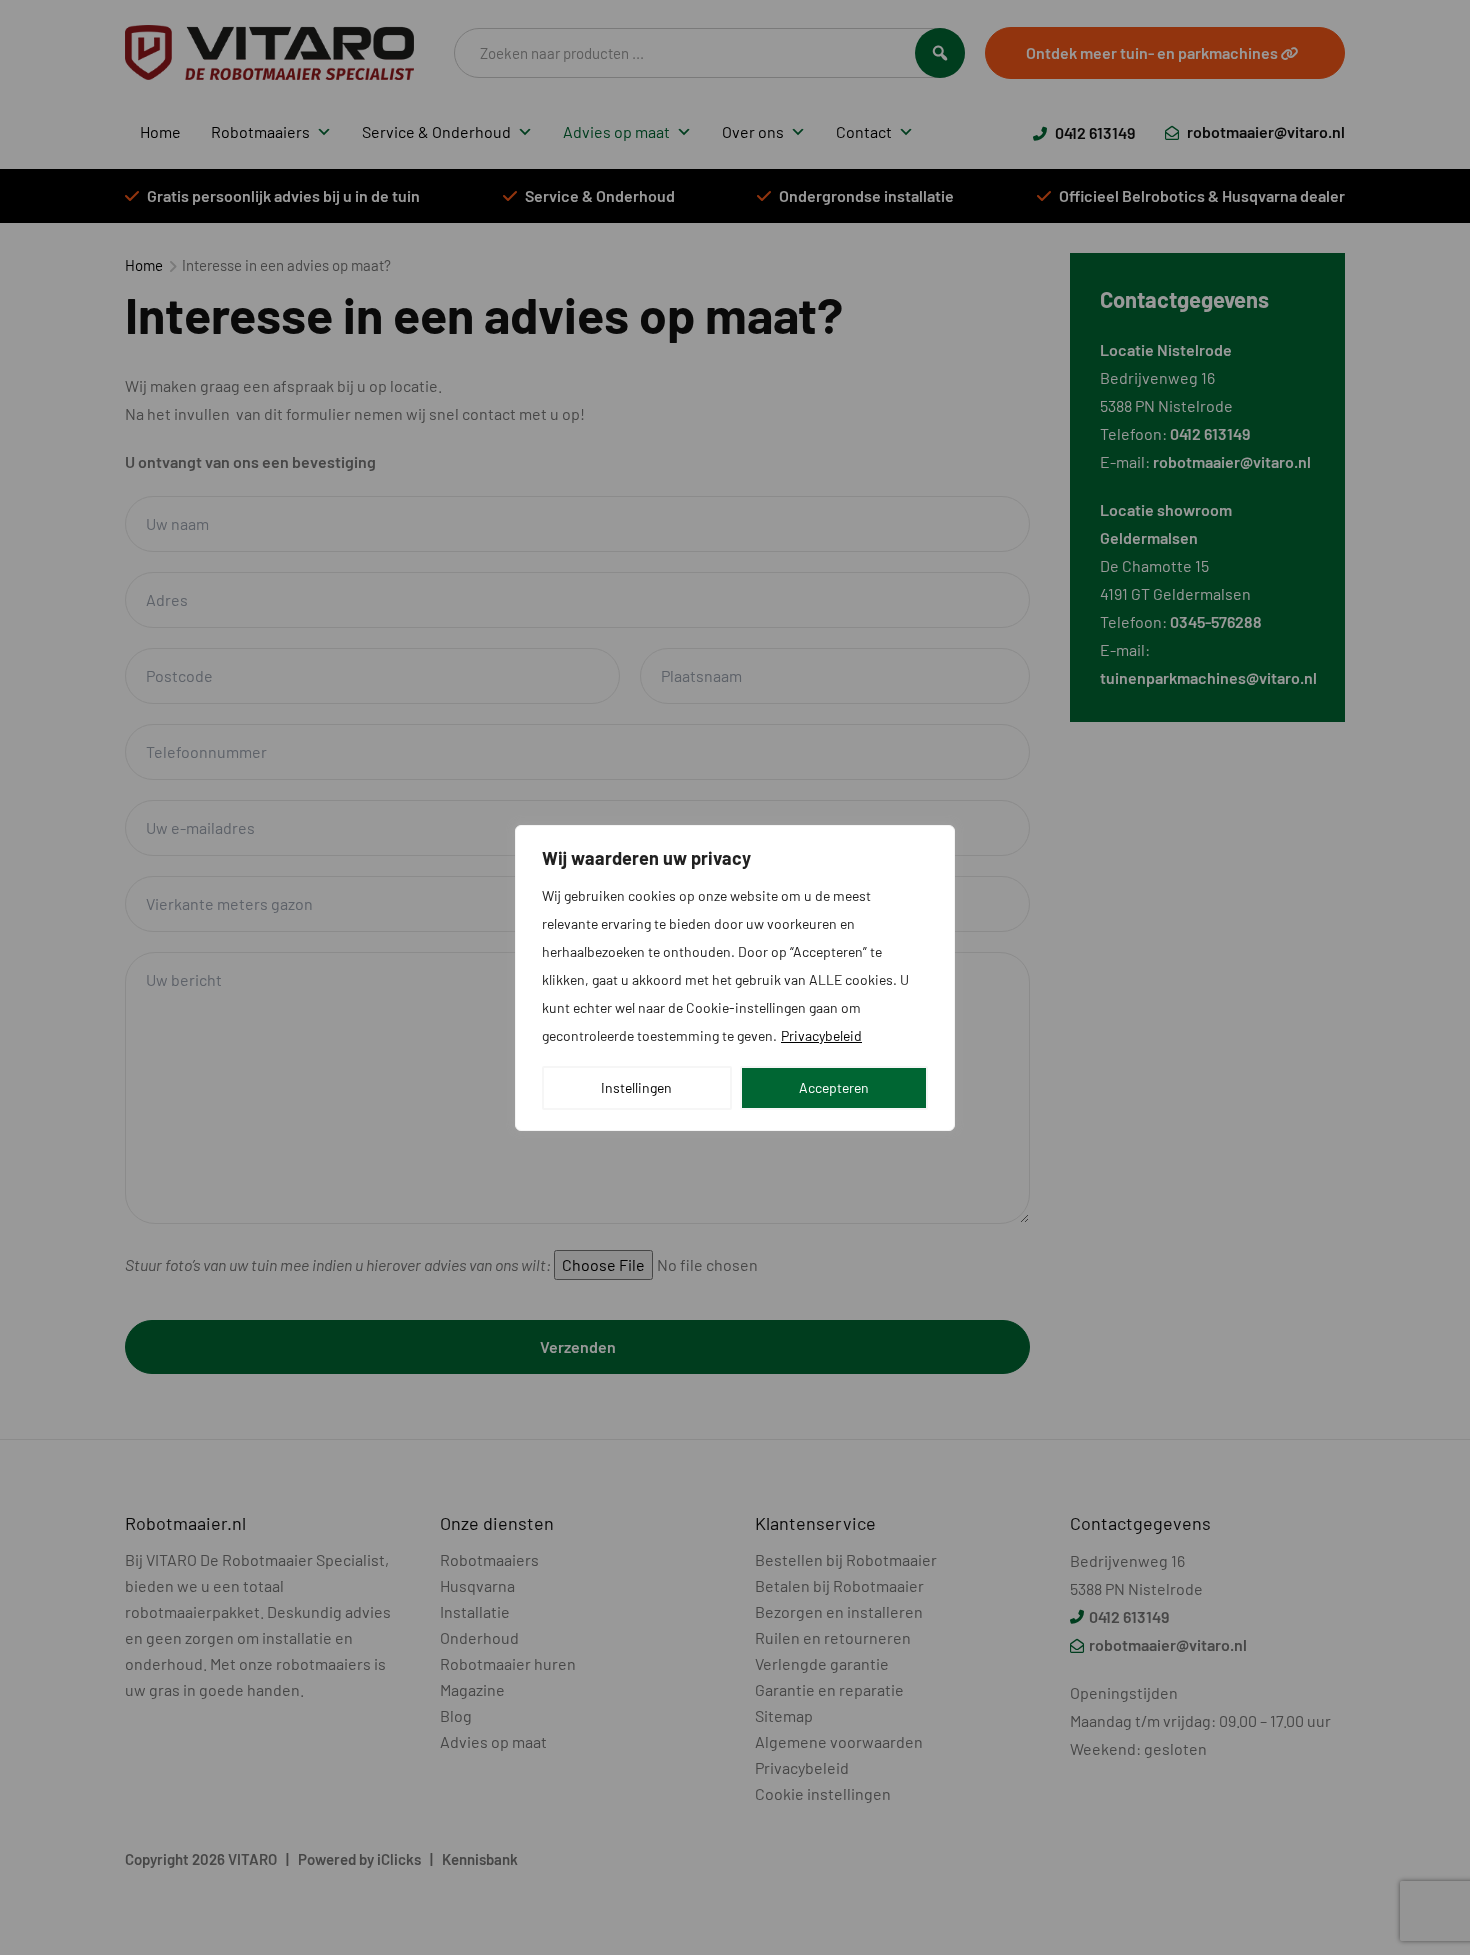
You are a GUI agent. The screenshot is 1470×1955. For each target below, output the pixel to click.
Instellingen (636, 1087)
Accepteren (834, 1087)
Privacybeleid (821, 1035)
